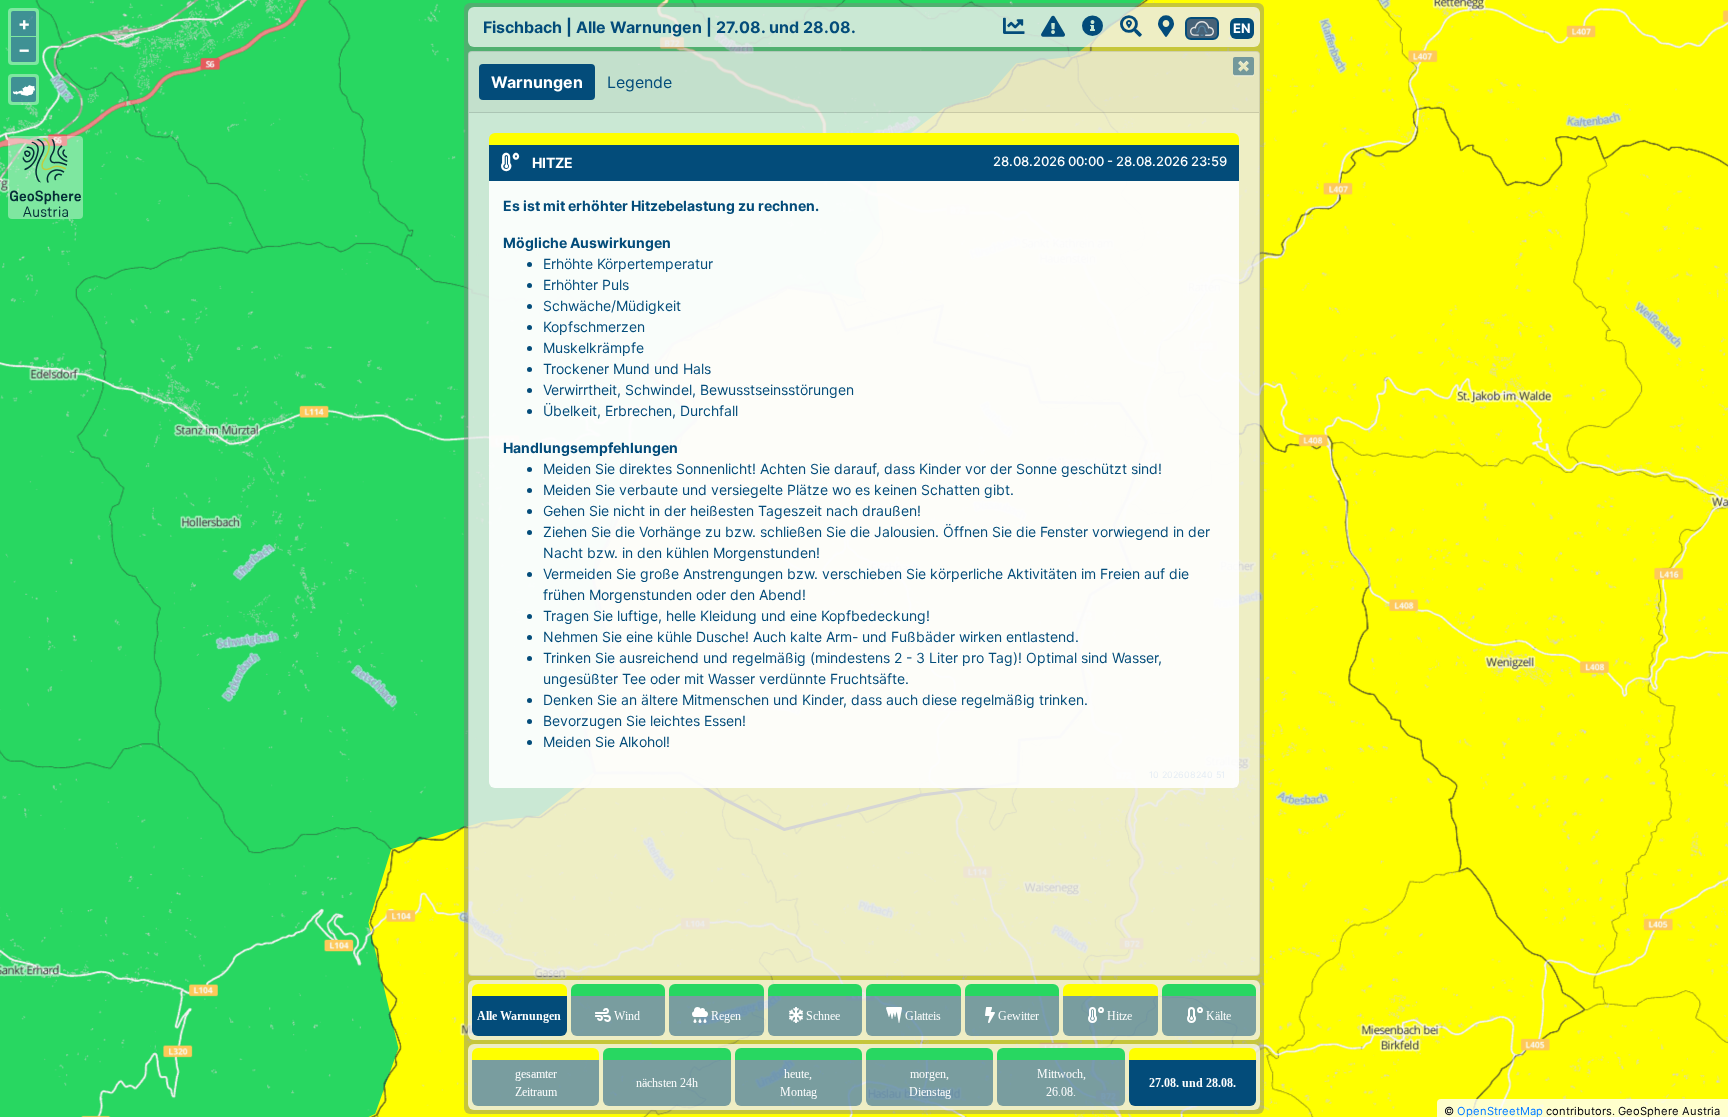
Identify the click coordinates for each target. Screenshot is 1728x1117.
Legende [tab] (639, 82)
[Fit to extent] (23, 89)
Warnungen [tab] (537, 82)
